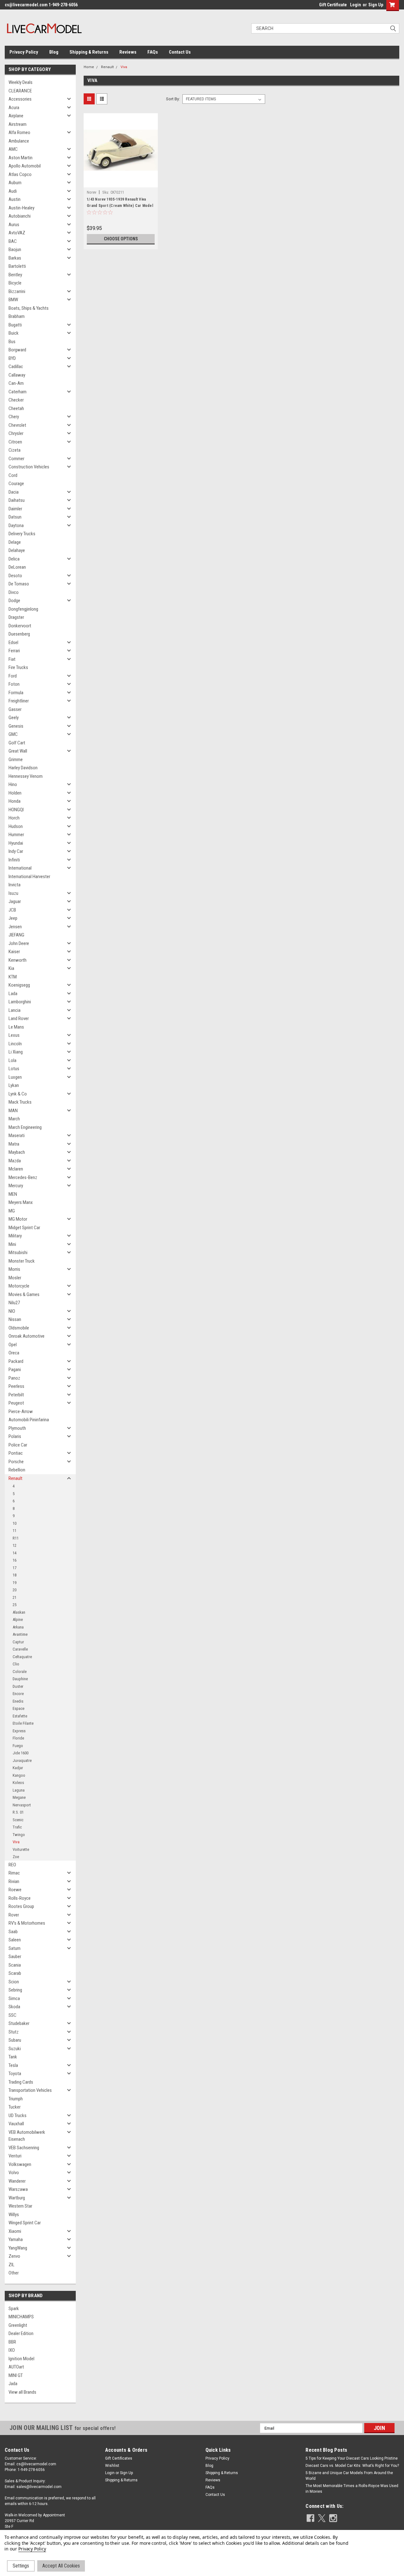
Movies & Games (24, 1294)
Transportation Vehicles (30, 2090)
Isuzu (13, 893)
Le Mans (16, 1027)
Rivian (14, 1881)
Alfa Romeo (19, 132)
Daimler (15, 509)
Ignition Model (21, 2359)
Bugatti (15, 325)
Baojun (15, 249)
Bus (12, 342)
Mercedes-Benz (23, 1177)
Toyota (15, 2074)
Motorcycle (19, 1286)
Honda (15, 801)
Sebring (15, 1990)
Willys (14, 2215)
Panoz (14, 1378)
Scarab (15, 1973)
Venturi (15, 2156)
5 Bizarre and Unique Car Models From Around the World (349, 2476)
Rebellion (17, 1470)
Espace (18, 1708)
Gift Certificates (119, 2458)
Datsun (15, 517)
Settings (21, 2566)
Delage (15, 542)
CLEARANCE (20, 91)
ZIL (12, 2265)
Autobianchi (20, 216)
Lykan (14, 1085)
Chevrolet (17, 425)
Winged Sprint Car (25, 2223)
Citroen (15, 442)
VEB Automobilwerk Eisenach (27, 2136)
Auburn (15, 183)
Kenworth (18, 960)
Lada (13, 994)
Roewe (15, 1890)
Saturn (15, 1948)
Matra (14, 1144)
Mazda (15, 1161)
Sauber (15, 1957)
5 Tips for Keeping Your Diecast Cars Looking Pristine (352, 2458)
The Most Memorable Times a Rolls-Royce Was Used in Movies (352, 2489)
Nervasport (22, 1805)
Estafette (20, 1716)
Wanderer (17, 2181)
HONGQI (16, 810)
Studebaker (19, 2023)
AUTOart (16, 2367)
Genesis (16, 726)
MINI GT (16, 2375)
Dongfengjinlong (23, 609)
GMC (13, 734)
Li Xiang (16, 1052)
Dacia (14, 492)
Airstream (18, 124)
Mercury (16, 1186)
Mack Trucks (20, 1102)
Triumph (16, 2099)
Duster (18, 1686)
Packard (16, 1361)
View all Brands (22, 2392)
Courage (16, 484)
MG (12, 1211)
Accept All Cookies (61, 2566)
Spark (14, 2309)
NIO (12, 1311)
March (14, 1119)
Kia (11, 968)
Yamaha (16, 2239)
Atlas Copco (20, 174)
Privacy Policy (24, 52)
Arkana (18, 1627)
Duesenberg (19, 634)
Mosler (15, 1278)
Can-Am (16, 383)
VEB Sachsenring (24, 2148)
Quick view (121, 183)
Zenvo (14, 2256)
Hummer (16, 835)
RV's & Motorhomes (27, 1923)
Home (89, 67)
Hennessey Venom (26, 776)
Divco (14, 592)
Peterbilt (16, 1395)
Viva (16, 1842)
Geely (14, 718)
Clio (16, 1664)
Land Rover (19, 1018)
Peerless (16, 1386)
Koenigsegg (19, 985)
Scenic (18, 1820)
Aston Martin (21, 158)
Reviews (128, 52)
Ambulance (19, 141)
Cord (13, 475)
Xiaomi (15, 2231)
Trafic (17, 1827)
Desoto (15, 576)
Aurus (14, 225)
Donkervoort (20, 626)
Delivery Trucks (22, 534)
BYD (12, 358)
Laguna (19, 1790)
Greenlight (18, 2325)
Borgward (17, 350)
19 (15, 1583)
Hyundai (16, 843)
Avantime (20, 1634)
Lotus (14, 1069)
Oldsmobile (19, 1328)
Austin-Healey (21, 208)
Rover (14, 1915)
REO (12, 1865)
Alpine (18, 1620)
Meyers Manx (21, 1202)
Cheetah (16, 408)
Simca (14, 1998)
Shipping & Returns (89, 52)
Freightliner (19, 701)
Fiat (12, 659)
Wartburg (17, 2198)
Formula (16, 693)
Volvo (14, 2173)
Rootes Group (21, 1906)
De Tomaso (19, 584)
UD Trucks (18, 2115)
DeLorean (17, 567)
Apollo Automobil (25, 166)
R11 (16, 1538)
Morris (14, 1269)
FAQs (153, 52)
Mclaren (16, 1169)
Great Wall (18, 751)
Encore (18, 1694)
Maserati (17, 1135)
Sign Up (376, 5)
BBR (12, 2342)
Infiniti (14, 860)
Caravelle (20, 1649)
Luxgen (15, 1077)
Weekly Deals (21, 82)
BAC (13, 241)
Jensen (15, 927)
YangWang (18, 2248)
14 (15, 1553)
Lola (12, 1060)
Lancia (15, 1010)
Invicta (15, 885)
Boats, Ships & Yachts (29, 308)
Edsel (13, 643)
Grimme (16, 760)
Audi (13, 191)
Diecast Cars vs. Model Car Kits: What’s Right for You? (352, 2466)
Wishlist (112, 2466)
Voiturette (21, 1849)
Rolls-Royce (20, 1898)
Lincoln (15, 1044)
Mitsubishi (18, 1253)
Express (19, 1731)
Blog (54, 52)
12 (15, 1545)
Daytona (16, 525)
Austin (15, 199)
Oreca (14, 1353)
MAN (13, 1111)
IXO (12, 2350)
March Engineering (25, 1127)
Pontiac (16, 1453)
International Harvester (29, 877)
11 (15, 1531)
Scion (14, 1982)
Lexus (14, 1035)
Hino (13, 784)
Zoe (16, 1857)
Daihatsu (17, 500)
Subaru (15, 2040)
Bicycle (15, 283)
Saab (13, 1932)
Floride (18, 1738)
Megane (19, 1797)
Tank (13, 2057)
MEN (13, 1194)
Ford (13, 676)
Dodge (14, 601)
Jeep (13, 918)
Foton (14, 684)
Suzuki (15, 2049)
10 (15, 1523)
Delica (14, 559)
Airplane (16, 116)
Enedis (18, 1701)
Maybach (17, 1152)
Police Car (18, 1445)
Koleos (18, 1783)
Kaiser (14, 952)
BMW (13, 300)
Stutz (14, 2032)
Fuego (18, 1746)
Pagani (15, 1370)
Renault (15, 1478)
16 (15, 1560)
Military (15, 1236)
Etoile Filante (23, 1723)
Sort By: (173, 99)
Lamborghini (20, 1002)
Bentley (15, 275)
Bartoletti (17, 266)
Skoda (14, 2007)
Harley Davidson (23, 768)
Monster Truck (22, 1261)
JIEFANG (16, 935)
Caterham (18, 392)
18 (15, 1575)
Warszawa (18, 2189)
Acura (14, 108)
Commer (16, 459)
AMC (13, 149)
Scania (15, 1965)
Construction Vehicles (29, 467)
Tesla (13, 2065)
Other (14, 2273)
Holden (15, 793)
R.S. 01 (18, 1812)
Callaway (17, 375)
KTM (13, 977)
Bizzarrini (17, 291)
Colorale (20, 1672)
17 (15, 1568)
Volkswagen (20, 2164)
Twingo (19, 1835)
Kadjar (18, 1768)
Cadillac (16, 367)
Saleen (15, 1940)
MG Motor (18, 1219)
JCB (12, 910)
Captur (18, 1642)
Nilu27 (14, 1303)
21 (15, 1597)
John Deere (19, 943)
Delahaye (17, 550)
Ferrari (14, 651)
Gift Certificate (333, 5)
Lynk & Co (18, 1094)
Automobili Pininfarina (29, 1420)
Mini (12, 1244)
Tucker (15, 2107)
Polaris (15, 1436)
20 (15, 1590)
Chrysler (16, 433)
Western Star (20, 2206)
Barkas (15, 258)
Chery (14, 417)
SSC (12, 2015)
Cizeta (15, 450)
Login (356, 5)
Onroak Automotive (27, 1336)
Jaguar (15, 901)
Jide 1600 (21, 1753)
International (20, 868)
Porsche (16, 1462)
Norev (92, 192)
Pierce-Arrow (21, 1411)
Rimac (14, 1873)
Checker (16, 400)
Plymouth (17, 1428)
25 (15, 1605)
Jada (13, 2384)
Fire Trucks (18, 667)
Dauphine (20, 1679)
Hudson (16, 826)
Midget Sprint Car (24, 1228)
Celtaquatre (22, 1657)
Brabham (17, 316)
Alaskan (19, 1612)
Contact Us (180, 52)
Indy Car (16, 851)
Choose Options (121, 239)
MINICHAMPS (21, 2317)
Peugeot (16, 1403)
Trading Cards (21, 2082)
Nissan (15, 1319)
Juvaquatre (22, 1760)
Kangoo (19, 1775)
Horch (14, 818)
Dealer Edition (21, 2333)
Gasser (15, 709)
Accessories (20, 99)
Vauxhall (16, 2124)
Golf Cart (17, 743)
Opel (13, 1345)
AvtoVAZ (17, 233)
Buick (14, 333)
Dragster (16, 617)
